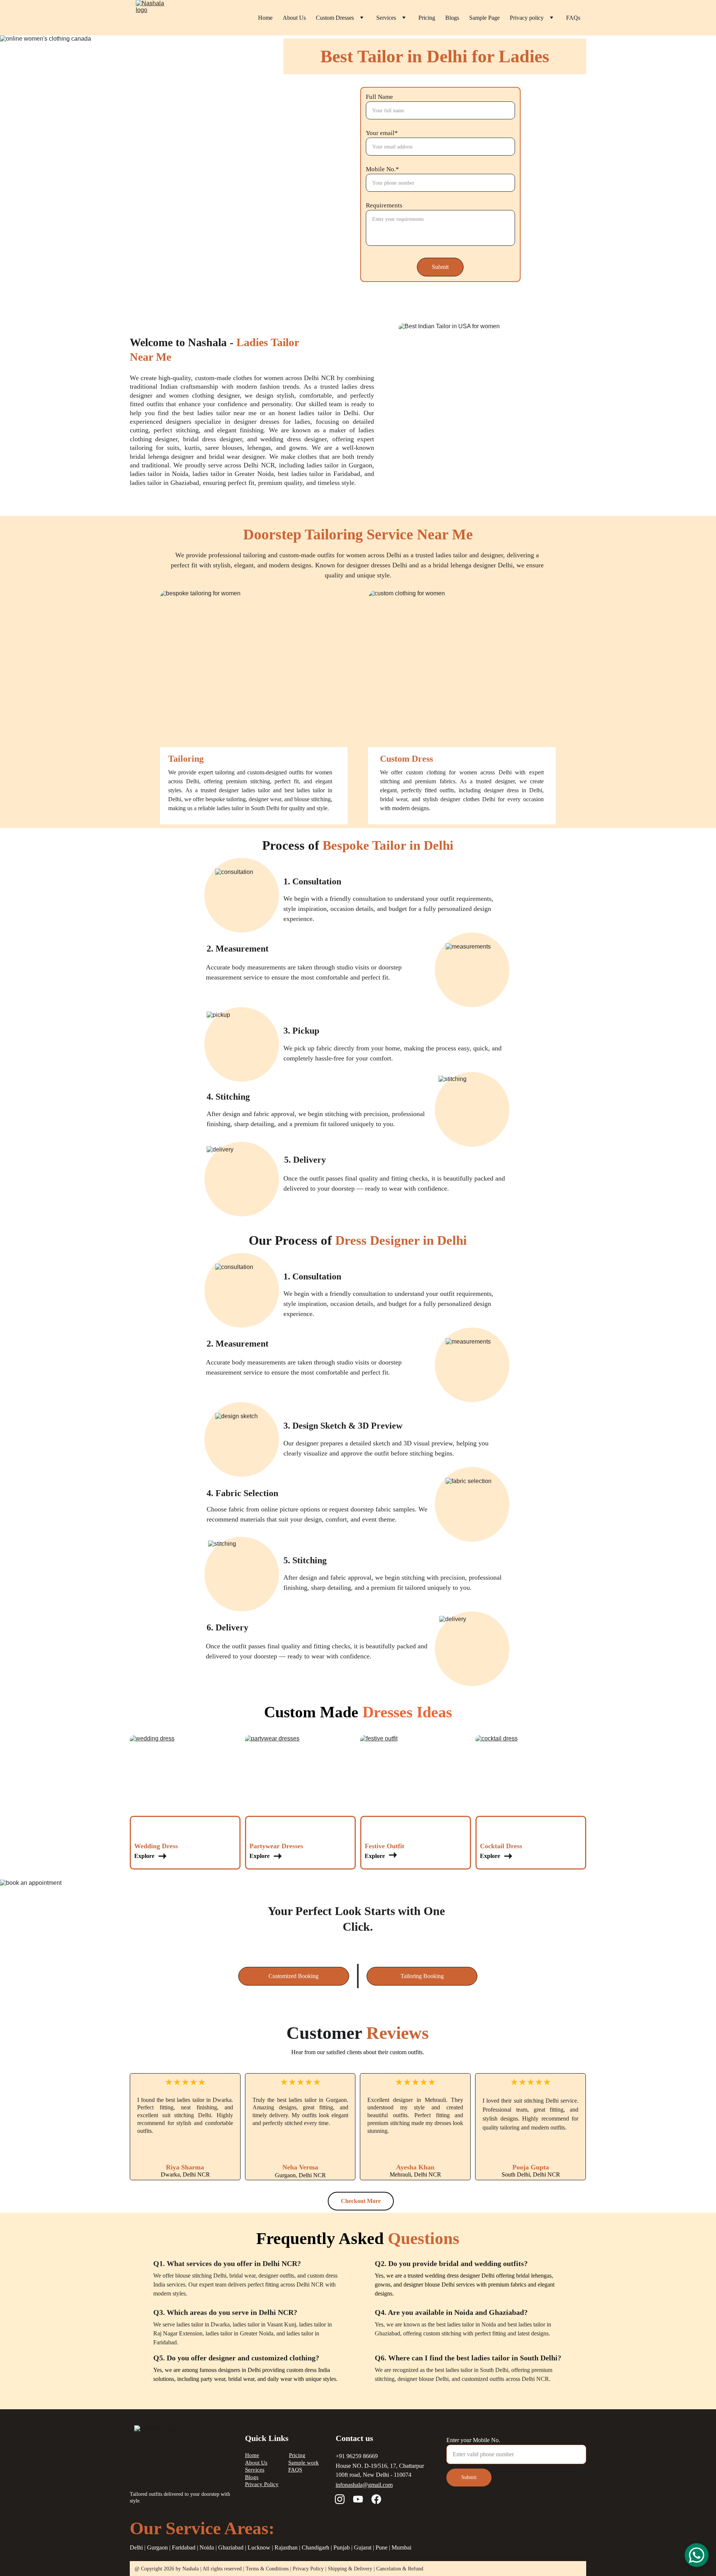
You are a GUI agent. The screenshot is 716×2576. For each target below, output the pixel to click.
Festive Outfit (384, 1846)
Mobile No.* (382, 169)
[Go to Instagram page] (340, 2499)
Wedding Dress (156, 1846)
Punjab (342, 2547)
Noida (207, 2547)
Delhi (136, 2547)
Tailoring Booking (422, 1976)
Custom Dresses (335, 18)
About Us (294, 18)
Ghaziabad (231, 2547)
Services (386, 18)
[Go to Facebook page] (376, 2499)
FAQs (573, 18)
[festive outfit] (416, 1787)
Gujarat (363, 2547)
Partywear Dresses (276, 1846)
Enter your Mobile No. (473, 2440)
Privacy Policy (262, 2484)
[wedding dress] (185, 1787)
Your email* (382, 133)
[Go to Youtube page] (358, 2499)
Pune (381, 2547)
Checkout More (361, 2201)
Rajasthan (286, 2547)
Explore (145, 1856)
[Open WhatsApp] (697, 2555)
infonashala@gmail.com (364, 2485)
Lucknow (259, 2547)
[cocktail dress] (531, 1787)
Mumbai (401, 2547)
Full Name (379, 97)
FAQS (295, 2470)
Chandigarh (315, 2547)
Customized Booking (293, 1976)
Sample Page (484, 18)
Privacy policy (527, 18)
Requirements (384, 205)
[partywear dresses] (300, 1787)
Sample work (304, 2463)
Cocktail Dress (501, 1846)
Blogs (452, 18)
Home (265, 18)
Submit (440, 267)
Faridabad (184, 2547)
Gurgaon (157, 2547)
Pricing (427, 18)
